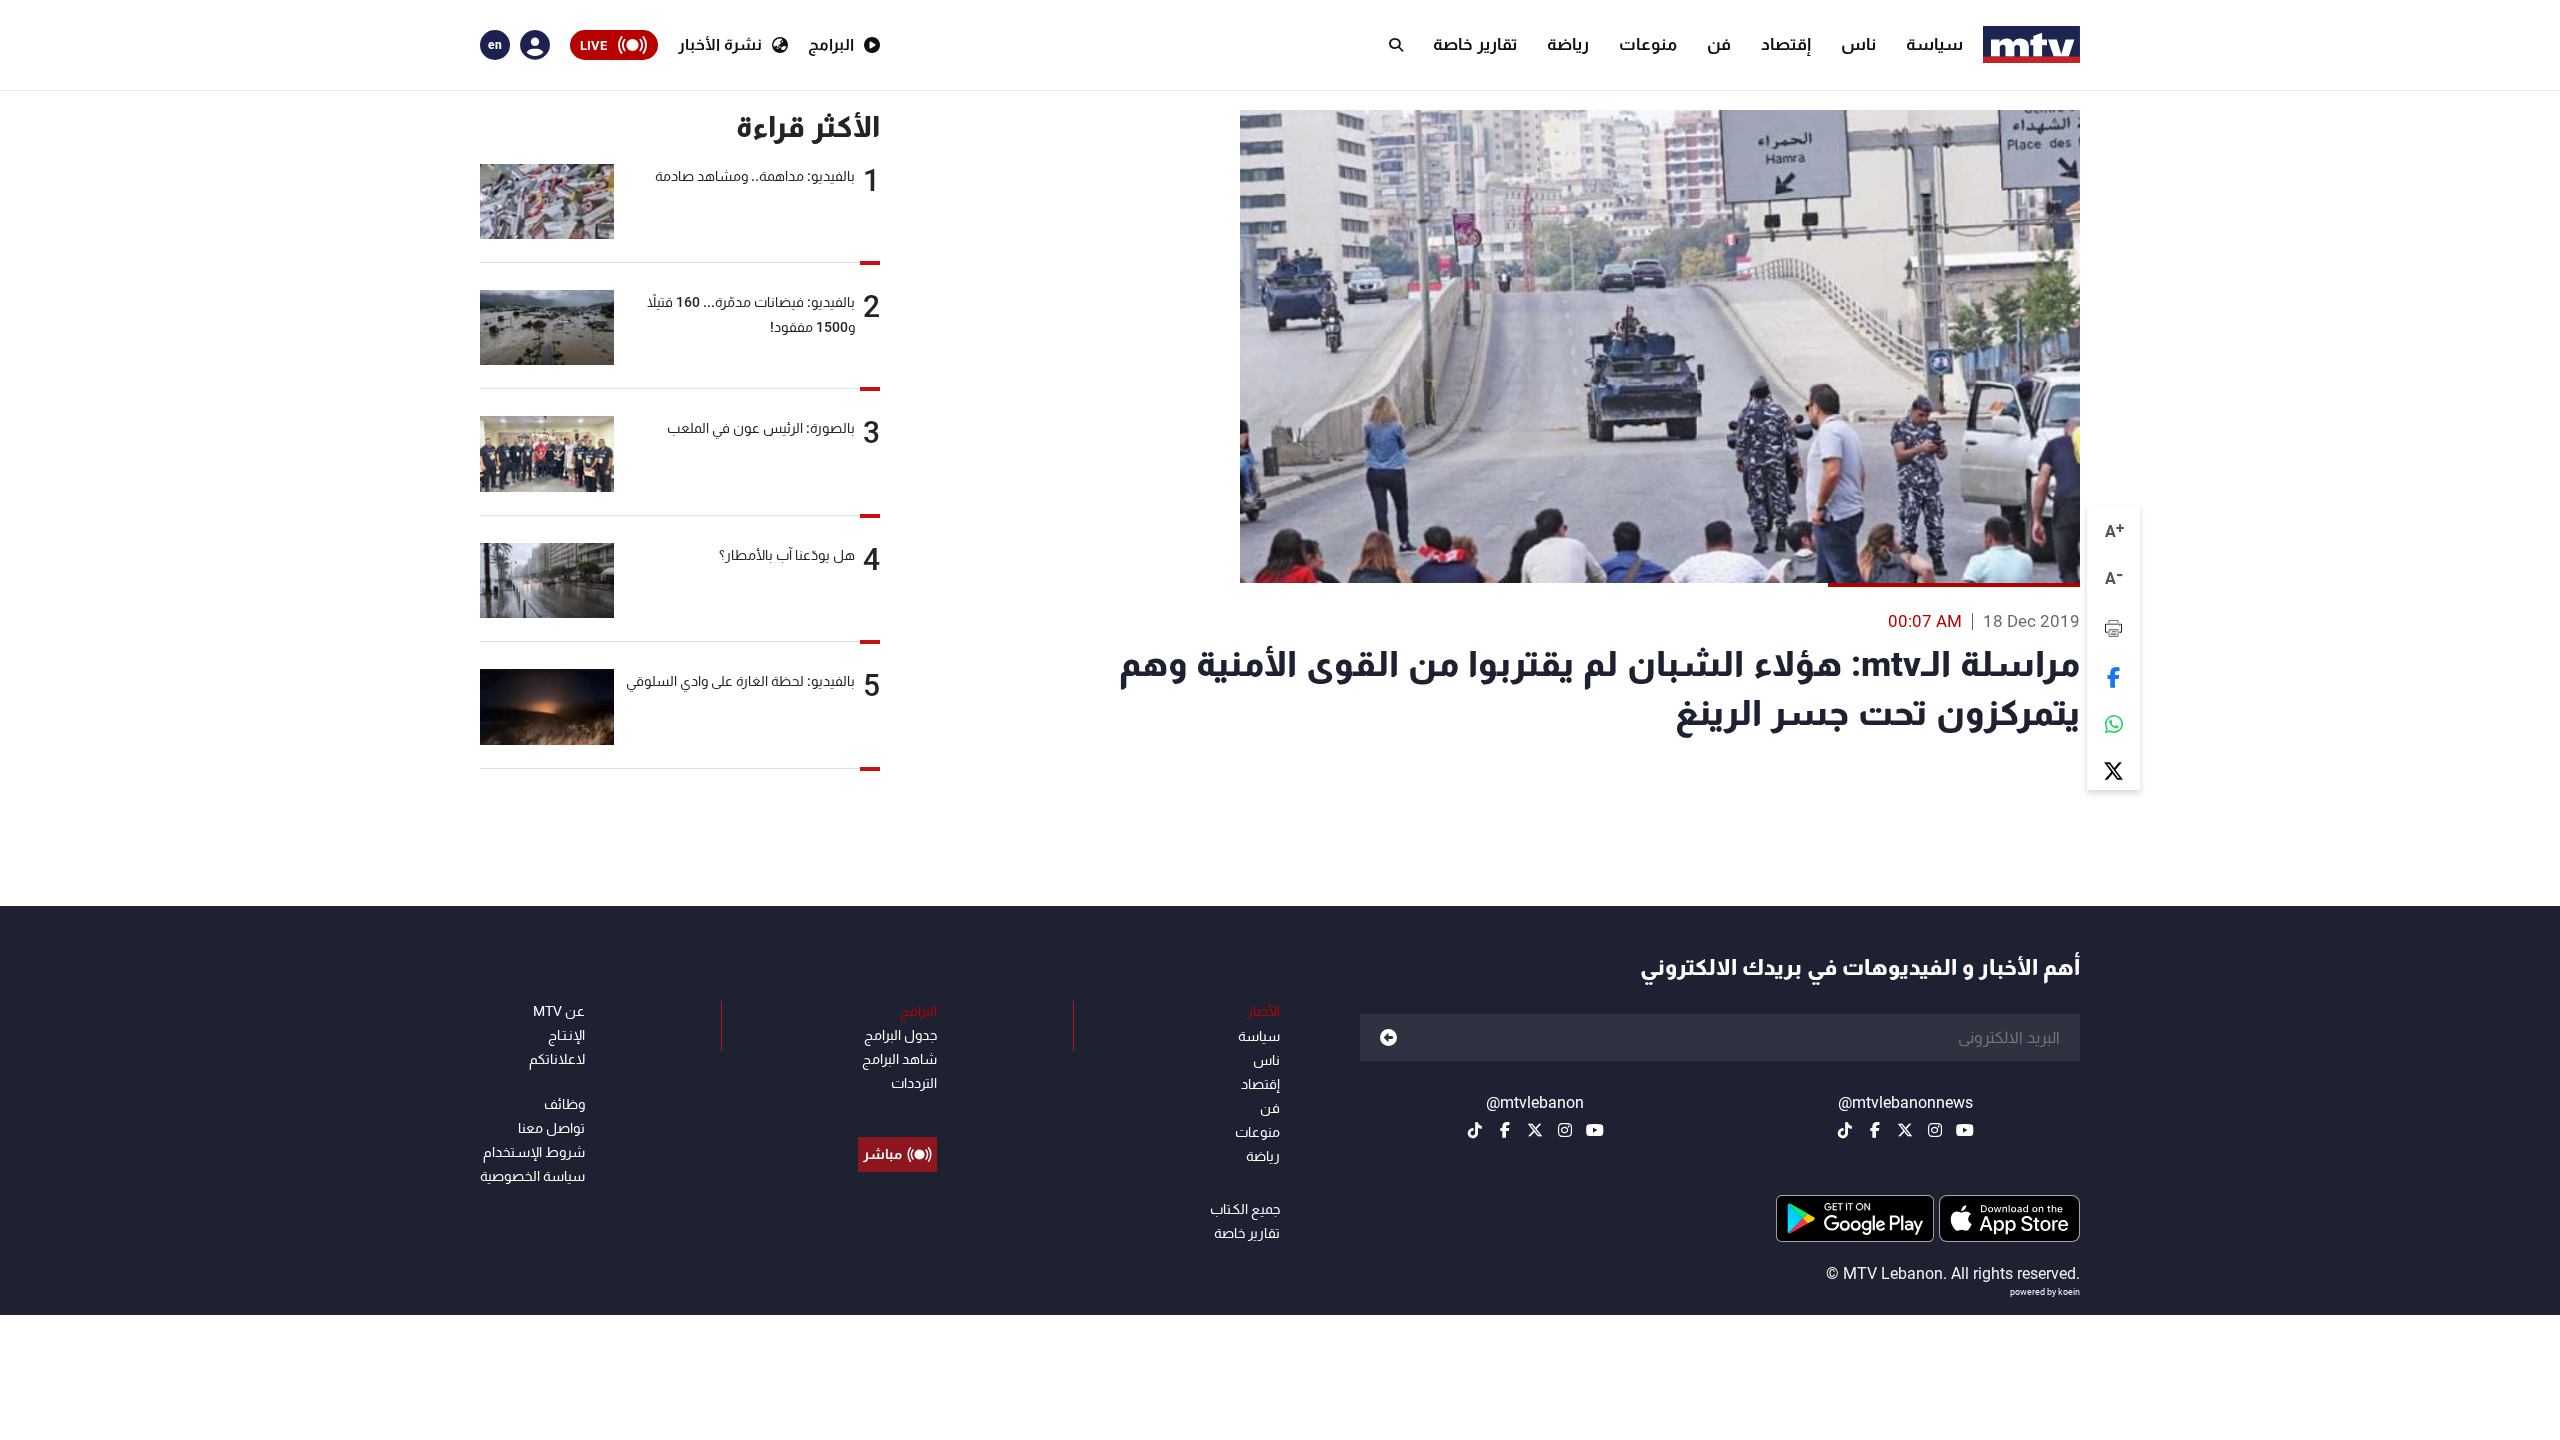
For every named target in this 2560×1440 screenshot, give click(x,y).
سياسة (1934, 44)
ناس (1858, 44)
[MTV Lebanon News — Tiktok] (1845, 1130)
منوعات (1648, 44)
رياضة (1568, 44)
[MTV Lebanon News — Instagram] (1935, 1130)
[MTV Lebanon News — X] (1905, 1130)
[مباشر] (897, 1109)
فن (1719, 44)
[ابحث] (1396, 45)
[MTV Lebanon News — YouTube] (1965, 1130)
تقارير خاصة (1475, 44)
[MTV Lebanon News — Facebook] (1875, 1130)
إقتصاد (1786, 44)
